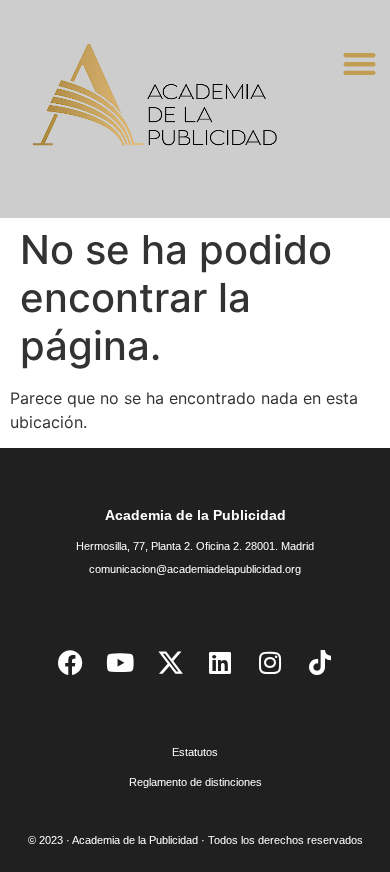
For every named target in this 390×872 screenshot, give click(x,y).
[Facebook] (70, 662)
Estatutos (195, 752)
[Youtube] (120, 662)
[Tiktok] (320, 662)
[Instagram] (270, 662)
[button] (359, 63)
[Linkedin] (220, 662)
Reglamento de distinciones (195, 782)
